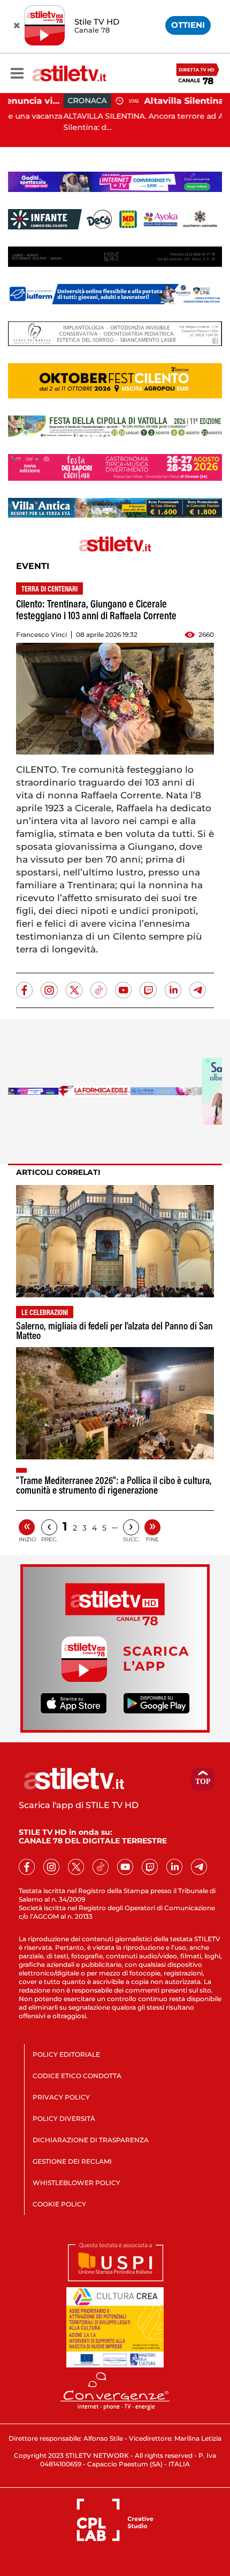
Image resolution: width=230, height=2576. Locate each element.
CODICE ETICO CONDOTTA (77, 2076)
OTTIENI (188, 25)
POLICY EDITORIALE (66, 2054)
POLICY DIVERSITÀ (64, 2119)
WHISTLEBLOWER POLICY (76, 2183)
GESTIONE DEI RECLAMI (72, 2161)
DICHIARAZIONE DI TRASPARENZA (91, 2140)
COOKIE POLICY (59, 2204)
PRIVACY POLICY (61, 2097)
